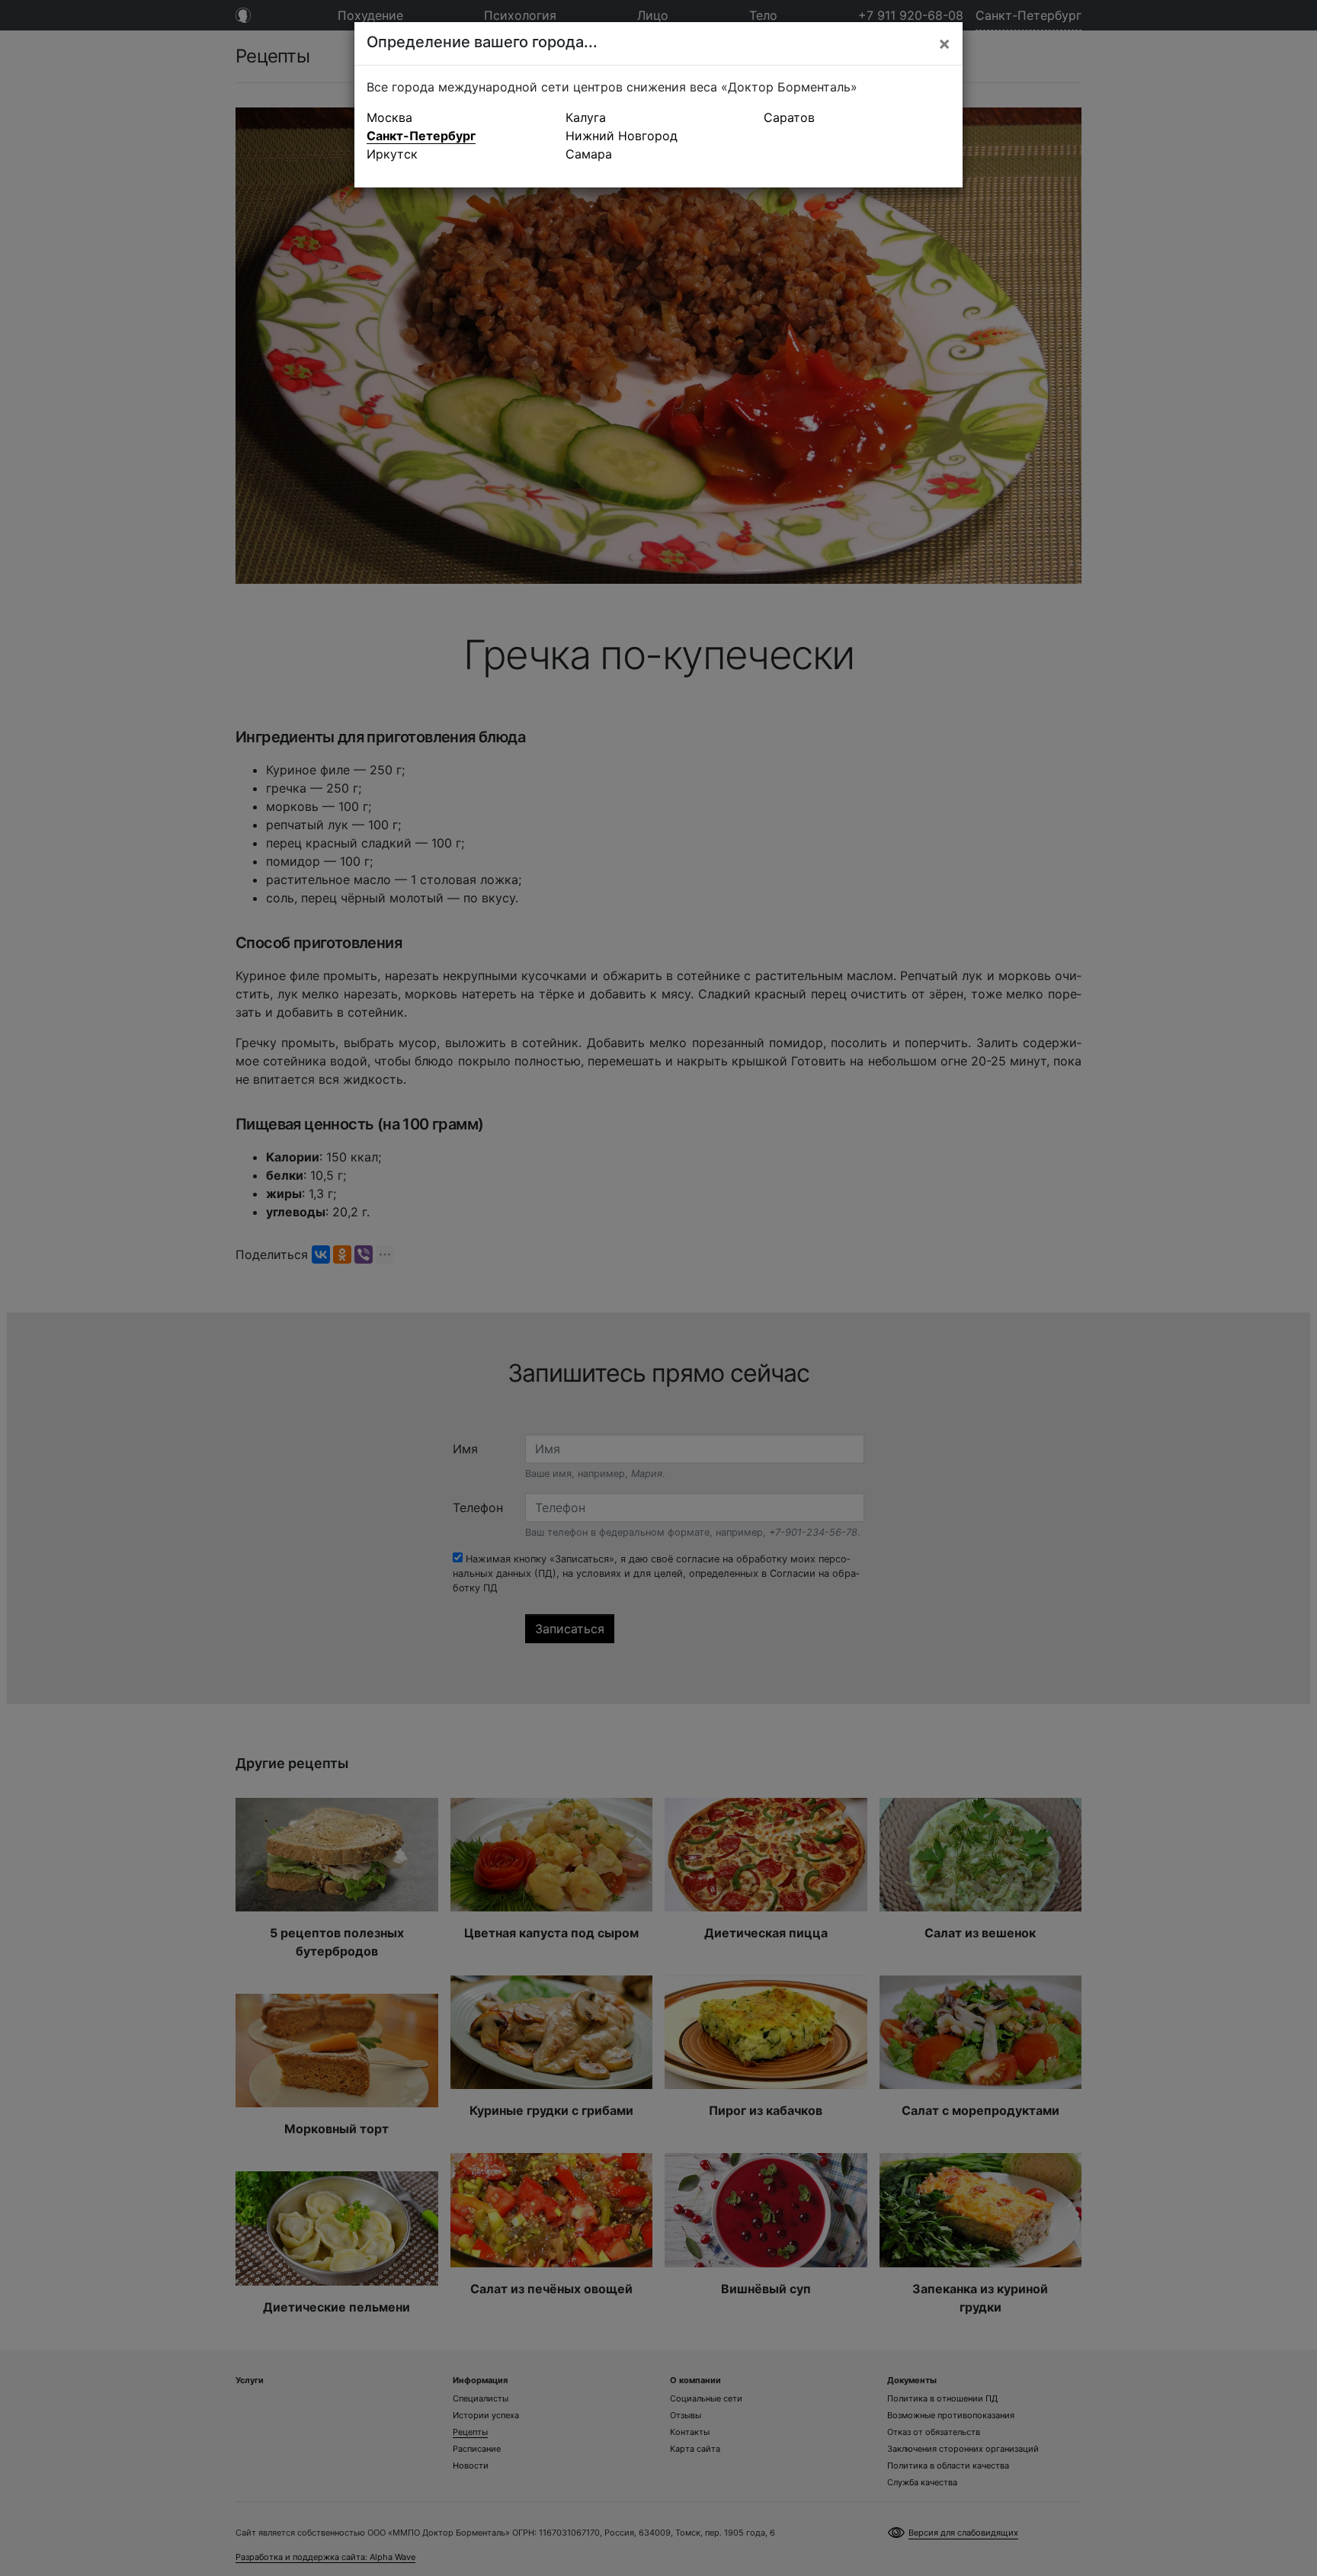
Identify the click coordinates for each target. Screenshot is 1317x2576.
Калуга (586, 117)
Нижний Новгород (622, 136)
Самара (589, 154)
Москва (389, 117)
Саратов (789, 117)
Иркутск (392, 154)
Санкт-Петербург (421, 136)
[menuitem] (460, 117)
